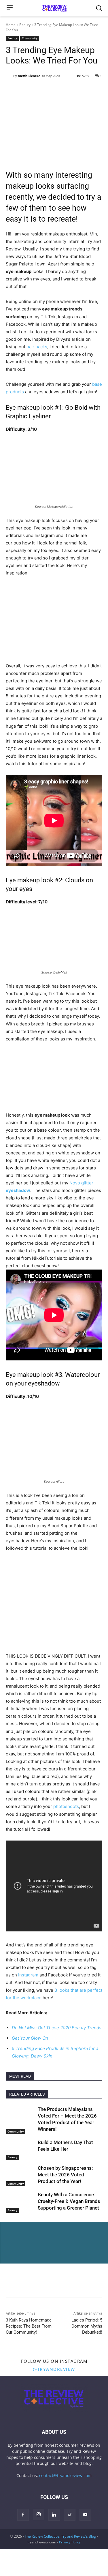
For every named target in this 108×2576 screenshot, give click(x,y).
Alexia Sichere (29, 76)
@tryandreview (54, 2369)
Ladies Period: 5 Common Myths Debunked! (87, 2326)
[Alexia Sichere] (10, 76)
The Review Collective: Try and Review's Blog (60, 2536)
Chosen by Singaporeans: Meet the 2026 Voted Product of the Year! (65, 2175)
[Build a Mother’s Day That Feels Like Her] (20, 2149)
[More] (65, 2242)
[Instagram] (39, 2515)
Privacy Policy (70, 2542)
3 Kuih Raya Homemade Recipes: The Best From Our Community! (29, 2326)
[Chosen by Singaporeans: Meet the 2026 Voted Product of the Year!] (20, 2175)
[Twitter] (25, 2242)
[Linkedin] (51, 2242)
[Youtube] (85, 2515)
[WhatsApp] (38, 2242)
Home (11, 25)
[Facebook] (12, 2242)
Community (30, 38)
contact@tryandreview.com (65, 2475)
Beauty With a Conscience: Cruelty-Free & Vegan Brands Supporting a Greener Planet (69, 2201)
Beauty (25, 25)
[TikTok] (70, 2515)
